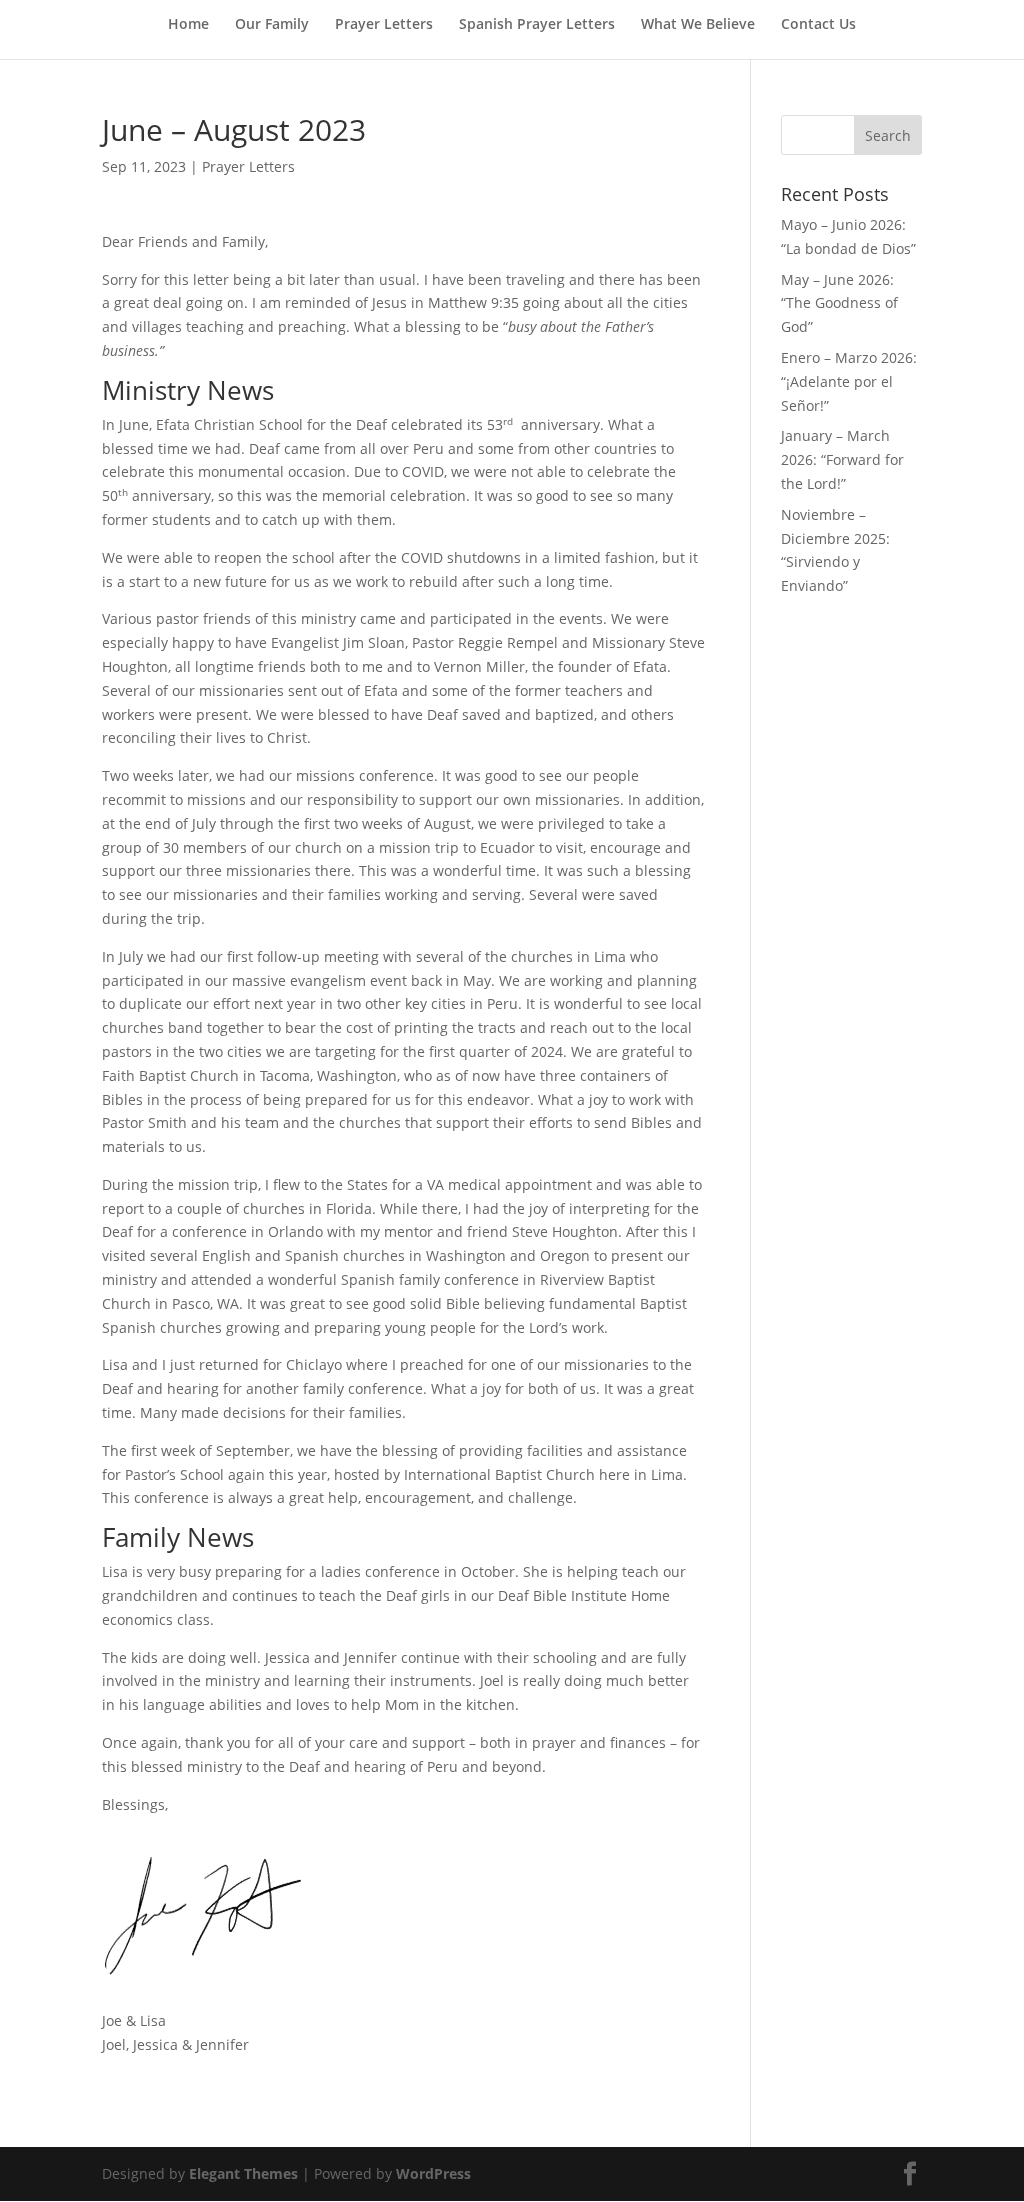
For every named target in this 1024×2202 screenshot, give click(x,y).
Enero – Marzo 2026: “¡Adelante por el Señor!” (849, 381)
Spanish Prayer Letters (537, 25)
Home (188, 25)
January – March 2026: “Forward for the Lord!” (842, 459)
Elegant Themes (243, 2173)
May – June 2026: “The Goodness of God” (839, 303)
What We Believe (698, 25)
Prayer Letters (384, 25)
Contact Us (818, 25)
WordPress (433, 2173)
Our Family (272, 25)
